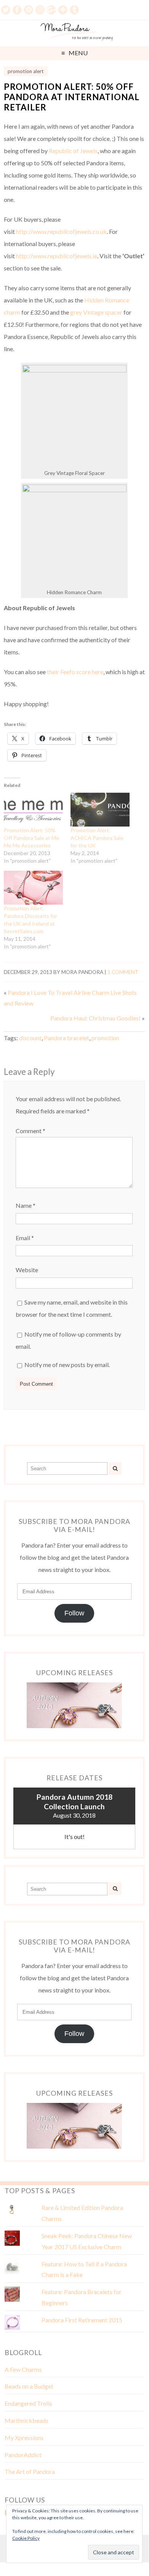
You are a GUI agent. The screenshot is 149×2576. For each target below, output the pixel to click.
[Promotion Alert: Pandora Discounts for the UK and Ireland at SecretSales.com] (33, 888)
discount (30, 1038)
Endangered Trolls (28, 2403)
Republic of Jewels (73, 151)
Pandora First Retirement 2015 (82, 2320)
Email (25, 1238)
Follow (74, 1613)
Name (26, 1205)
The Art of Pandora (30, 2471)
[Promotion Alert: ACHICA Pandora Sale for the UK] (100, 810)
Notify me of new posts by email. (67, 1365)
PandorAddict (23, 2455)
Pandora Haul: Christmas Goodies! (95, 1018)
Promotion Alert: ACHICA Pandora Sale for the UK (97, 838)
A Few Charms (23, 2369)
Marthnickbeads (26, 2420)
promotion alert (26, 71)
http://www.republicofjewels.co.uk (61, 231)
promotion (105, 1038)
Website (27, 1270)
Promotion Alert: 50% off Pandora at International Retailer (72, 97)
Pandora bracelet (66, 1038)
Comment (30, 1131)
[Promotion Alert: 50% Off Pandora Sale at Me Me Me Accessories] (33, 810)
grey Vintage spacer (96, 312)
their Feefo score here (75, 672)
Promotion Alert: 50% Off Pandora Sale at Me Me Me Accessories (31, 838)
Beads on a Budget (29, 2386)
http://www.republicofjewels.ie (57, 256)
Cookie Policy (26, 2538)
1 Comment (123, 972)
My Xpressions (24, 2438)
